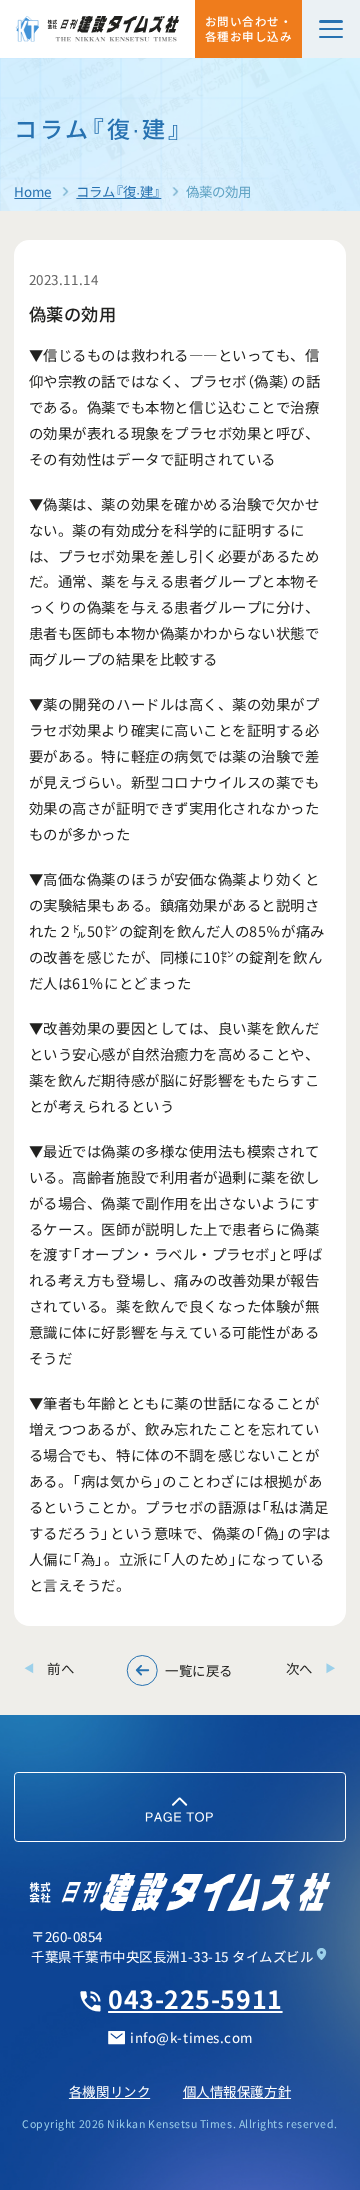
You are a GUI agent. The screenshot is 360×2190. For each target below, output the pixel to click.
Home (32, 191)
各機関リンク (109, 2091)
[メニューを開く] (331, 29)
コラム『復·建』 (118, 191)
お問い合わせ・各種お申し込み (249, 28)
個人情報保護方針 (237, 2091)
